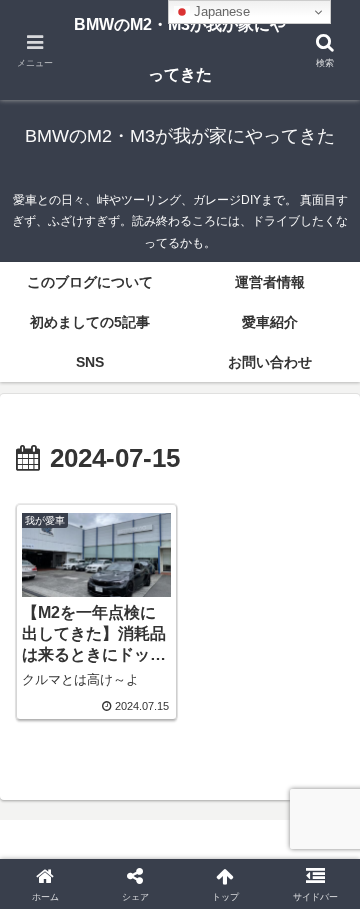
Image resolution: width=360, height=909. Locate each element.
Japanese (220, 11)
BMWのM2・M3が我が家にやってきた (180, 49)
